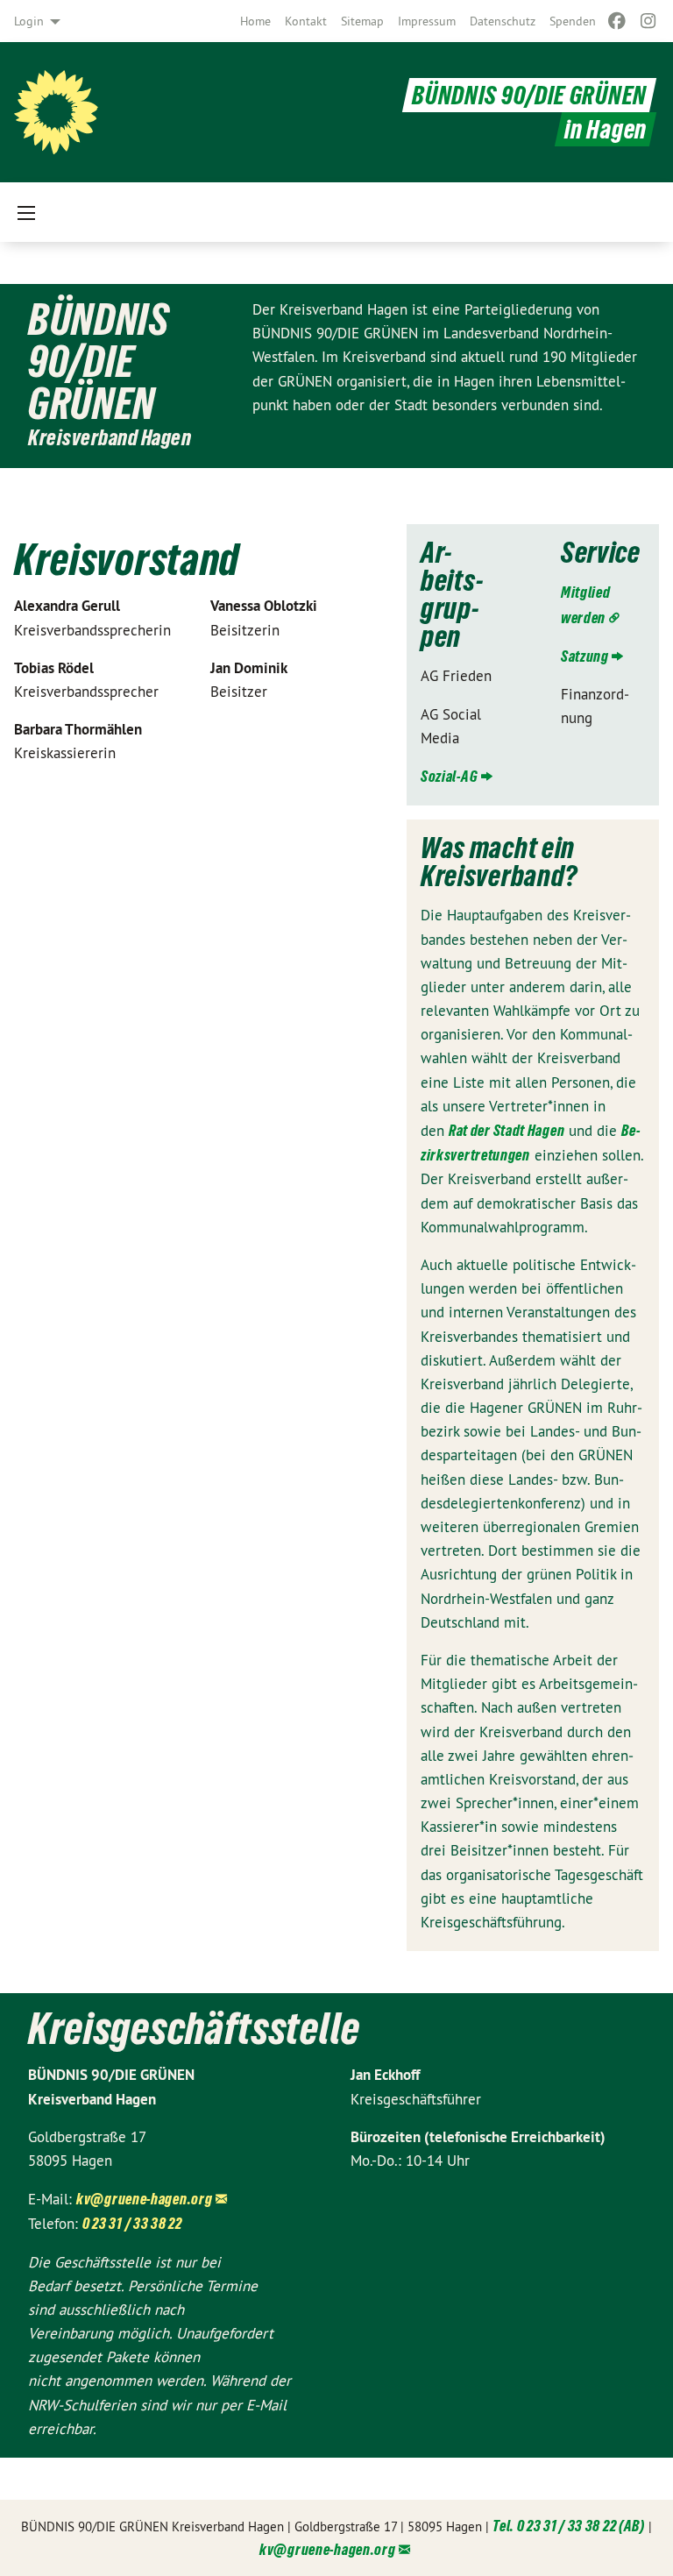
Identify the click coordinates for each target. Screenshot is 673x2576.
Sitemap (362, 21)
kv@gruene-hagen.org (144, 2199)
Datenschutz (503, 21)
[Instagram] (649, 21)
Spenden (573, 21)
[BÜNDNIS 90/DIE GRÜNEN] (56, 112)
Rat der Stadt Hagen (507, 1130)
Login (29, 21)
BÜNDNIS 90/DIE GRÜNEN (529, 95)
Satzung (585, 656)
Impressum (427, 21)
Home (255, 21)
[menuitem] (255, 21)
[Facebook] (616, 21)
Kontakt (306, 21)
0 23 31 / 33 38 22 (132, 2223)
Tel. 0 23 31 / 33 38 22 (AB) (569, 2526)
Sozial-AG (449, 776)
